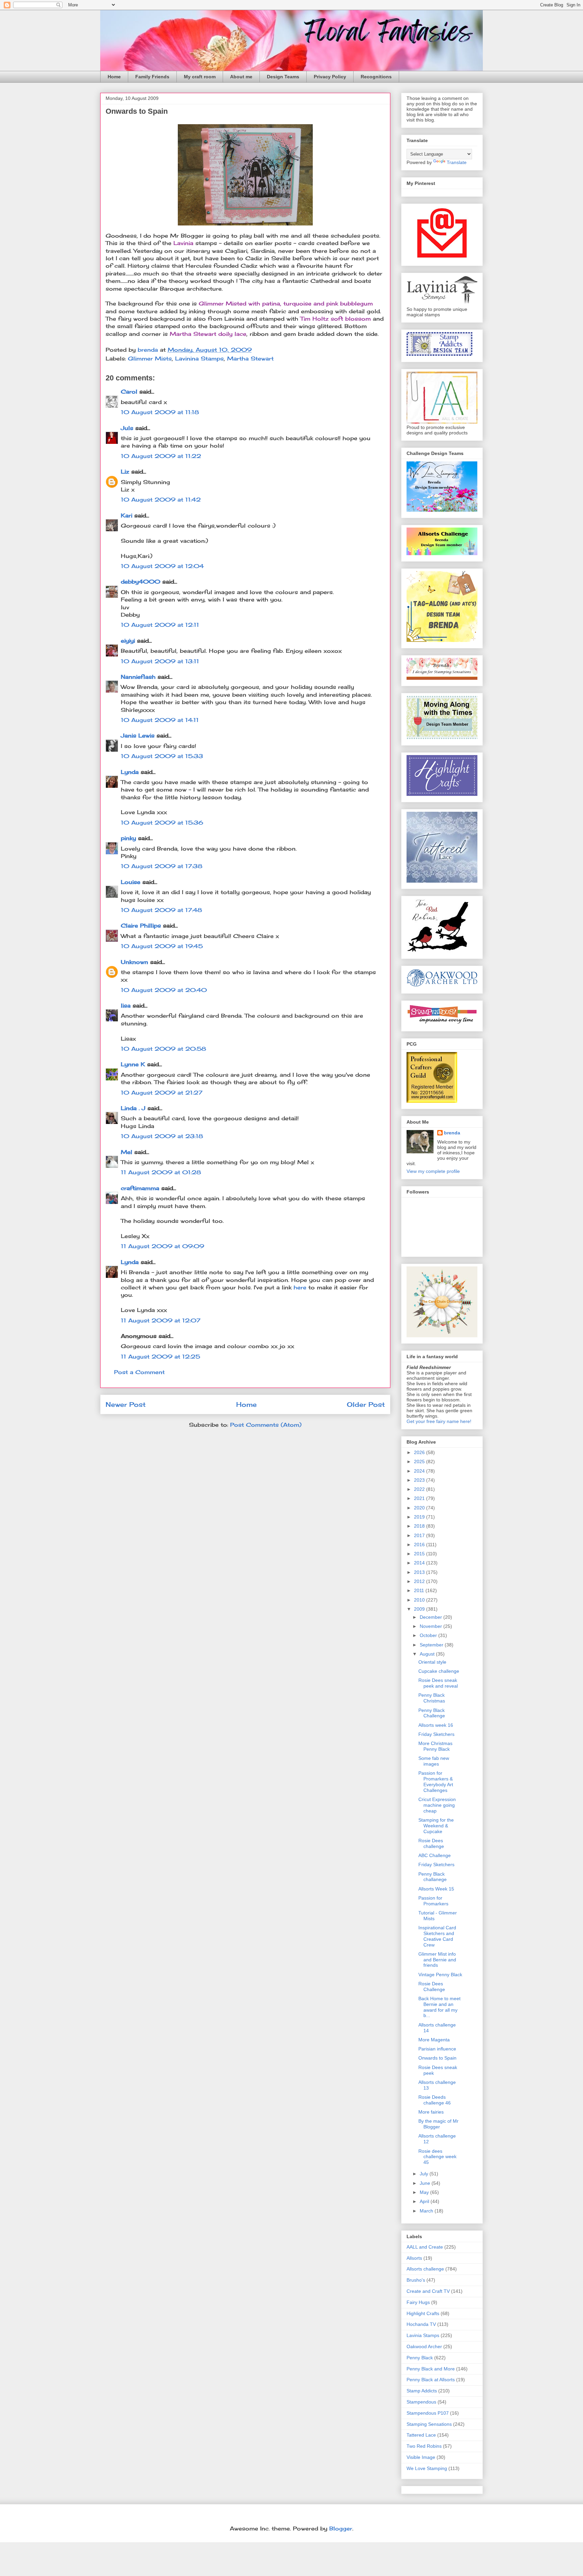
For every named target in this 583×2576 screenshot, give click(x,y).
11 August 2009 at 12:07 (161, 1320)
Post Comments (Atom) (266, 1425)
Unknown (134, 962)
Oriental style (432, 1662)
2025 (420, 1461)
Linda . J (133, 1108)
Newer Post (126, 1404)
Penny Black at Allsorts (431, 2380)
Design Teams (283, 77)
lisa (126, 1005)
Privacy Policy (330, 77)
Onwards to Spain (437, 2058)
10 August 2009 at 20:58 (163, 1049)
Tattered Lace (421, 2435)
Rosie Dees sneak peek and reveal (438, 1683)
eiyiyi (128, 641)
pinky (128, 838)
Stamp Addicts (422, 2391)
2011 (420, 1590)
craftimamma (140, 1188)
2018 (420, 1526)
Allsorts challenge (425, 2269)
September (432, 1645)
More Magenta (434, 2040)
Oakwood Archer (424, 2346)
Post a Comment (139, 1372)
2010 (420, 1600)
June (426, 2183)
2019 (420, 1517)
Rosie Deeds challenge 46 (435, 2100)
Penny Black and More (431, 2369)
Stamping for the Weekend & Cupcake (436, 1826)
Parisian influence (437, 2049)
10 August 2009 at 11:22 (161, 456)
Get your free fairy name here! (439, 1421)
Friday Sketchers (436, 1734)
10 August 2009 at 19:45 (162, 946)
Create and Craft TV (428, 2291)
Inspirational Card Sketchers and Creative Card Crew (437, 1936)
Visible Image (421, 2457)
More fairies (431, 2112)
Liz (125, 472)
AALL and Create (425, 2247)
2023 (420, 1480)
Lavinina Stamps (199, 358)
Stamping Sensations (429, 2424)
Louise (131, 882)
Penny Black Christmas (432, 1698)
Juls (127, 428)
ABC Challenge (435, 1855)
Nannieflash (138, 677)
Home (114, 77)
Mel (127, 1152)
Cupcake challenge (439, 1671)
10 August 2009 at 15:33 (162, 756)
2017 (420, 1535)
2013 (420, 1572)
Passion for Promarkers (433, 1901)
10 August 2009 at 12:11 (160, 625)
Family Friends (152, 77)
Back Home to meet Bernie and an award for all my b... (439, 2007)
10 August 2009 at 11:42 (161, 500)
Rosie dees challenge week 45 (437, 2157)
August (428, 1654)
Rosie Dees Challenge (432, 1987)
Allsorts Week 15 (436, 1889)
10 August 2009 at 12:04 (162, 566)
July (425, 2174)
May (425, 2192)
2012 (420, 1581)
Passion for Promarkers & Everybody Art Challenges (436, 1781)
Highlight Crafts (423, 2313)
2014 (420, 1563)
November (432, 1626)
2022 (420, 1489)
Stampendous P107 (428, 2413)
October (429, 1635)
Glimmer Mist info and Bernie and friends (437, 1960)
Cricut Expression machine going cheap (437, 1805)
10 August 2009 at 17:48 (161, 910)
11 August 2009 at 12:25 (160, 1357)
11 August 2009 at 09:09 (162, 1246)
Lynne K (133, 1064)
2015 (420, 1554)
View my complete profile (433, 1171)
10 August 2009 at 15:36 (162, 823)
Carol (129, 392)
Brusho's (416, 2280)
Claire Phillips (141, 925)
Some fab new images (434, 1761)
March (427, 2211)
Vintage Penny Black (440, 1975)
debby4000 (141, 582)
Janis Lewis (138, 735)
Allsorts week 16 (436, 1725)
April (425, 2201)
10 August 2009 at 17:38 (162, 866)
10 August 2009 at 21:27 (162, 1093)
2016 (420, 1545)
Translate (457, 162)
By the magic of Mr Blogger (438, 2124)
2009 (420, 1609)
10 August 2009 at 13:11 (160, 661)
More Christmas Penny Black (435, 1746)
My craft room (200, 77)
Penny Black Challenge (432, 1713)
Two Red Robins (424, 2446)
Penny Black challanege (433, 1877)
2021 (420, 1498)
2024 (420, 1471)
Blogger (341, 2528)
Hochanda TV (421, 2324)
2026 (420, 1452)
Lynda (130, 772)
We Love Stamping (427, 2468)
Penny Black (420, 2358)
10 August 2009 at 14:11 (160, 720)
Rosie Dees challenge (431, 1843)
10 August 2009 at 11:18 (160, 412)
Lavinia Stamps (423, 2335)
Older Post (366, 1404)
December (432, 1617)
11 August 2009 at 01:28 (161, 1172)
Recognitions (376, 77)
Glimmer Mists (150, 358)
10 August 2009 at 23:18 (162, 1136)
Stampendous (421, 2402)
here (300, 1287)
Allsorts (414, 2258)
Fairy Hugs (418, 2302)
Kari (127, 515)
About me (241, 77)
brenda (452, 1133)
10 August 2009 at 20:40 (164, 990)
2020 (420, 1508)
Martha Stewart (250, 358)
